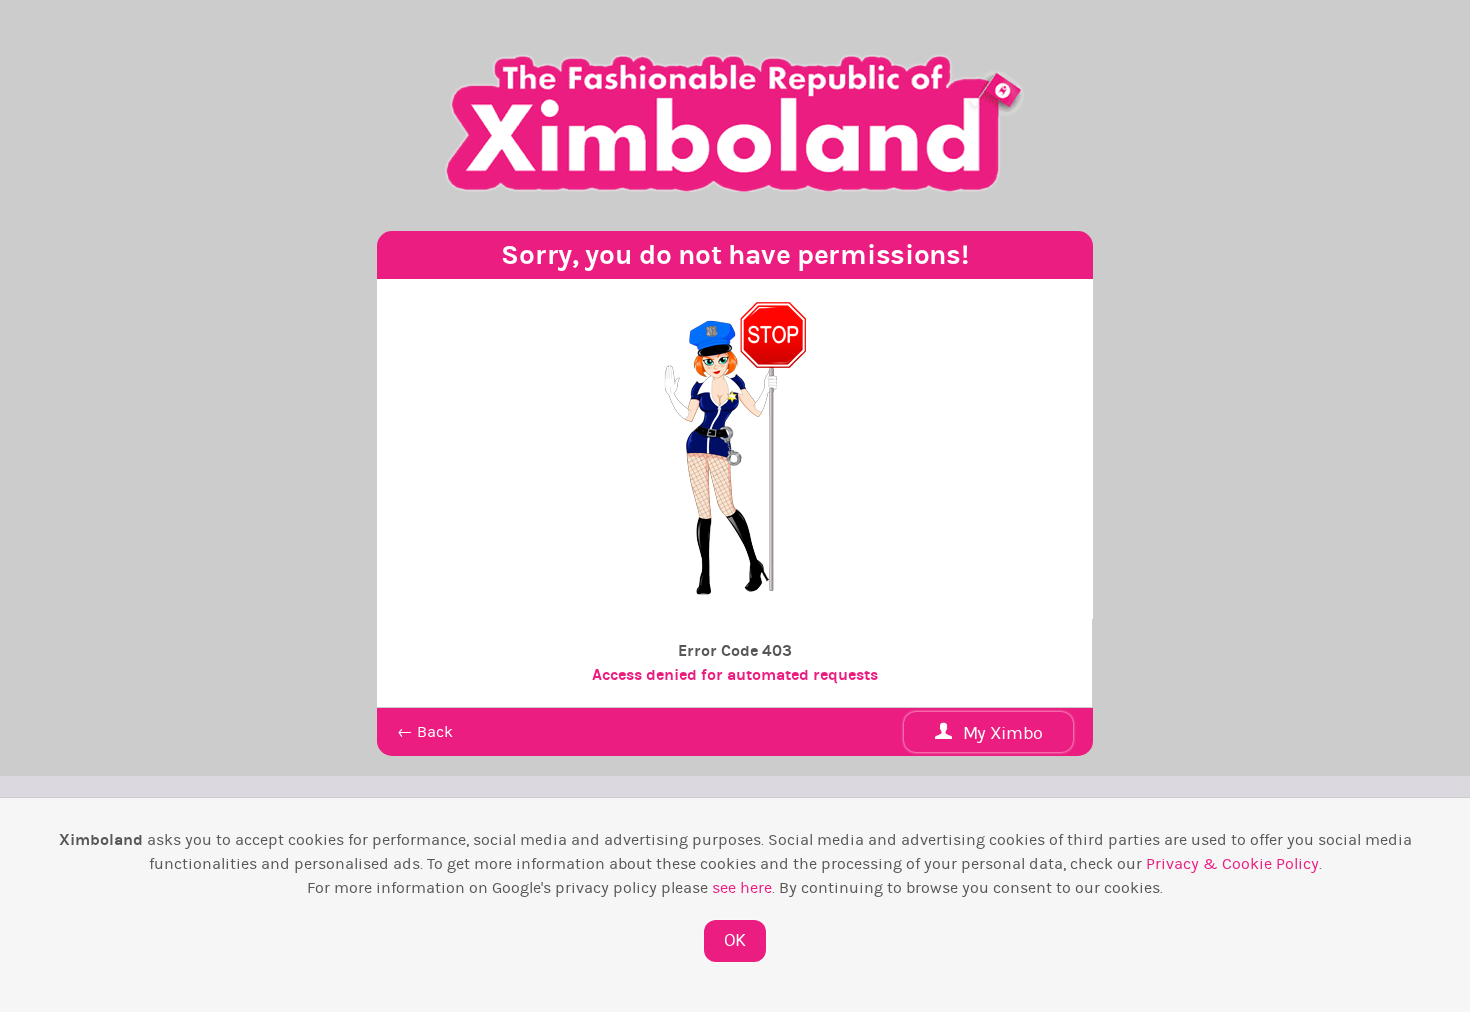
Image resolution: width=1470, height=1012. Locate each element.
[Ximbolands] (735, 124)
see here (742, 888)
